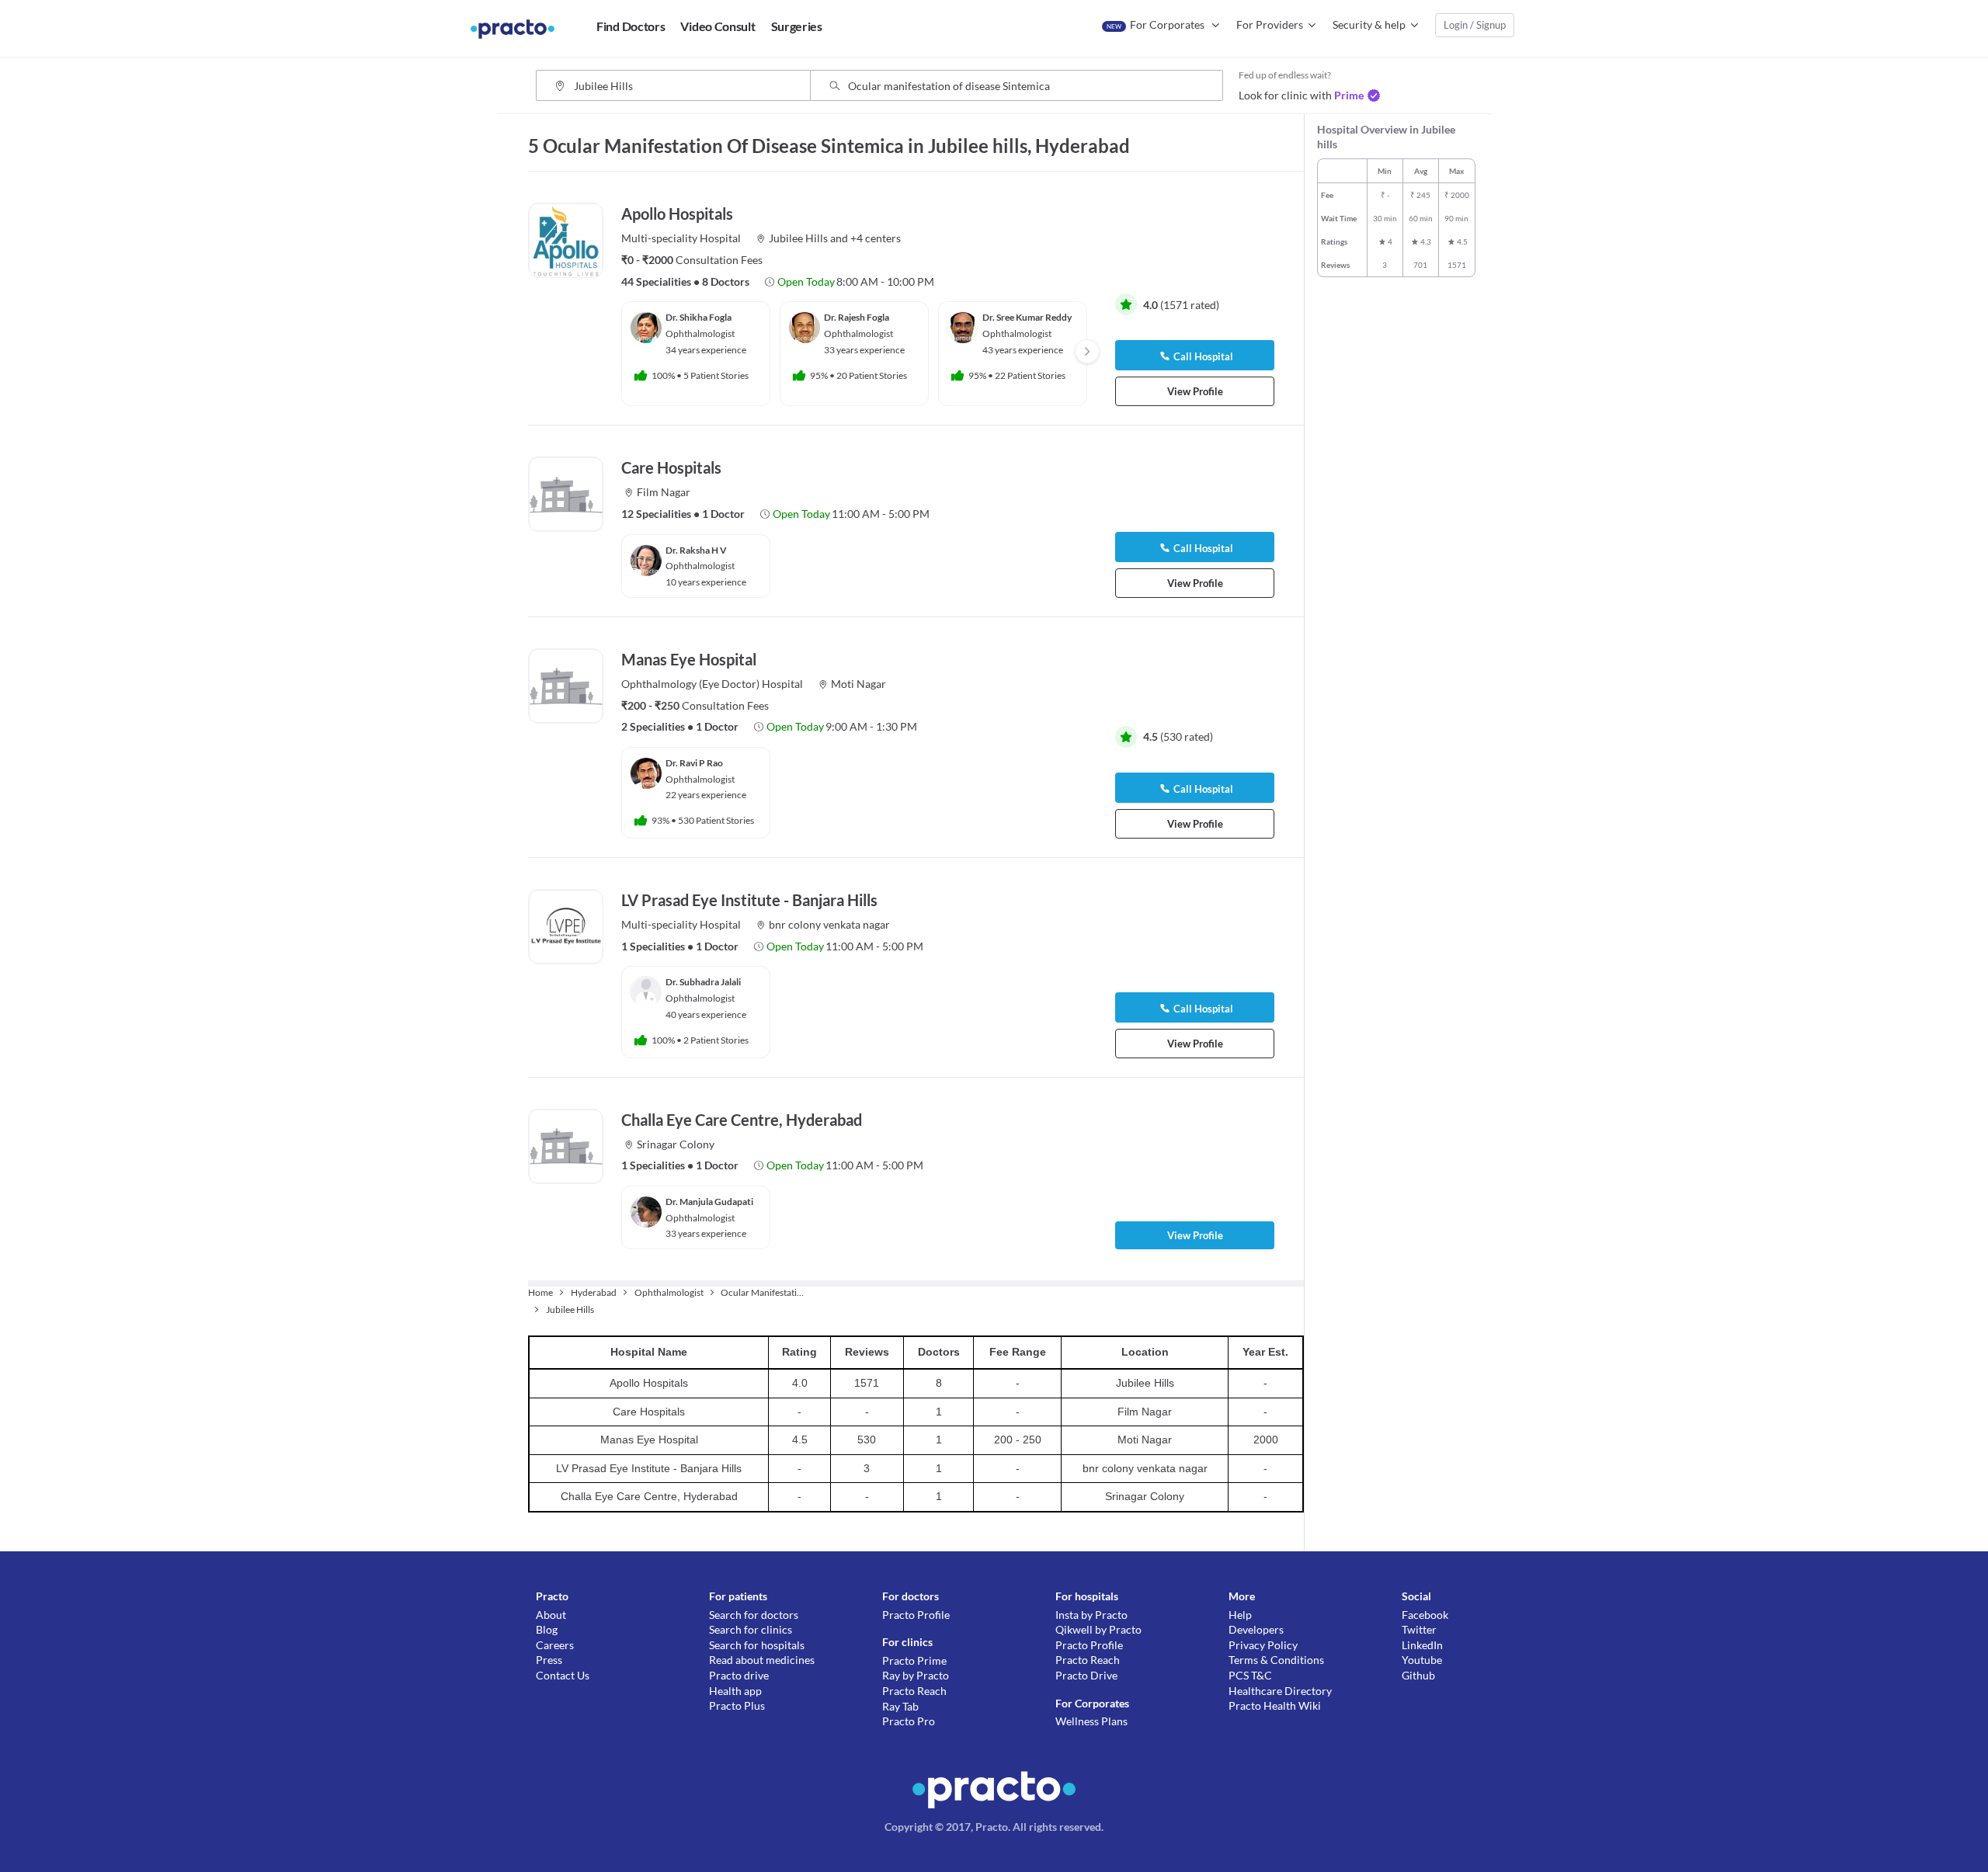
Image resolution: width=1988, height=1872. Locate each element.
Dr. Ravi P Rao (694, 763)
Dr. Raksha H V (696, 550)
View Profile (1195, 391)
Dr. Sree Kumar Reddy (1027, 317)
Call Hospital (1203, 356)
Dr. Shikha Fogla (699, 317)
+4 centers (876, 238)
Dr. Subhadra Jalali (703, 982)
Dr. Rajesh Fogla (857, 317)
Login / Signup (1475, 25)
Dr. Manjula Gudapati (709, 1202)
